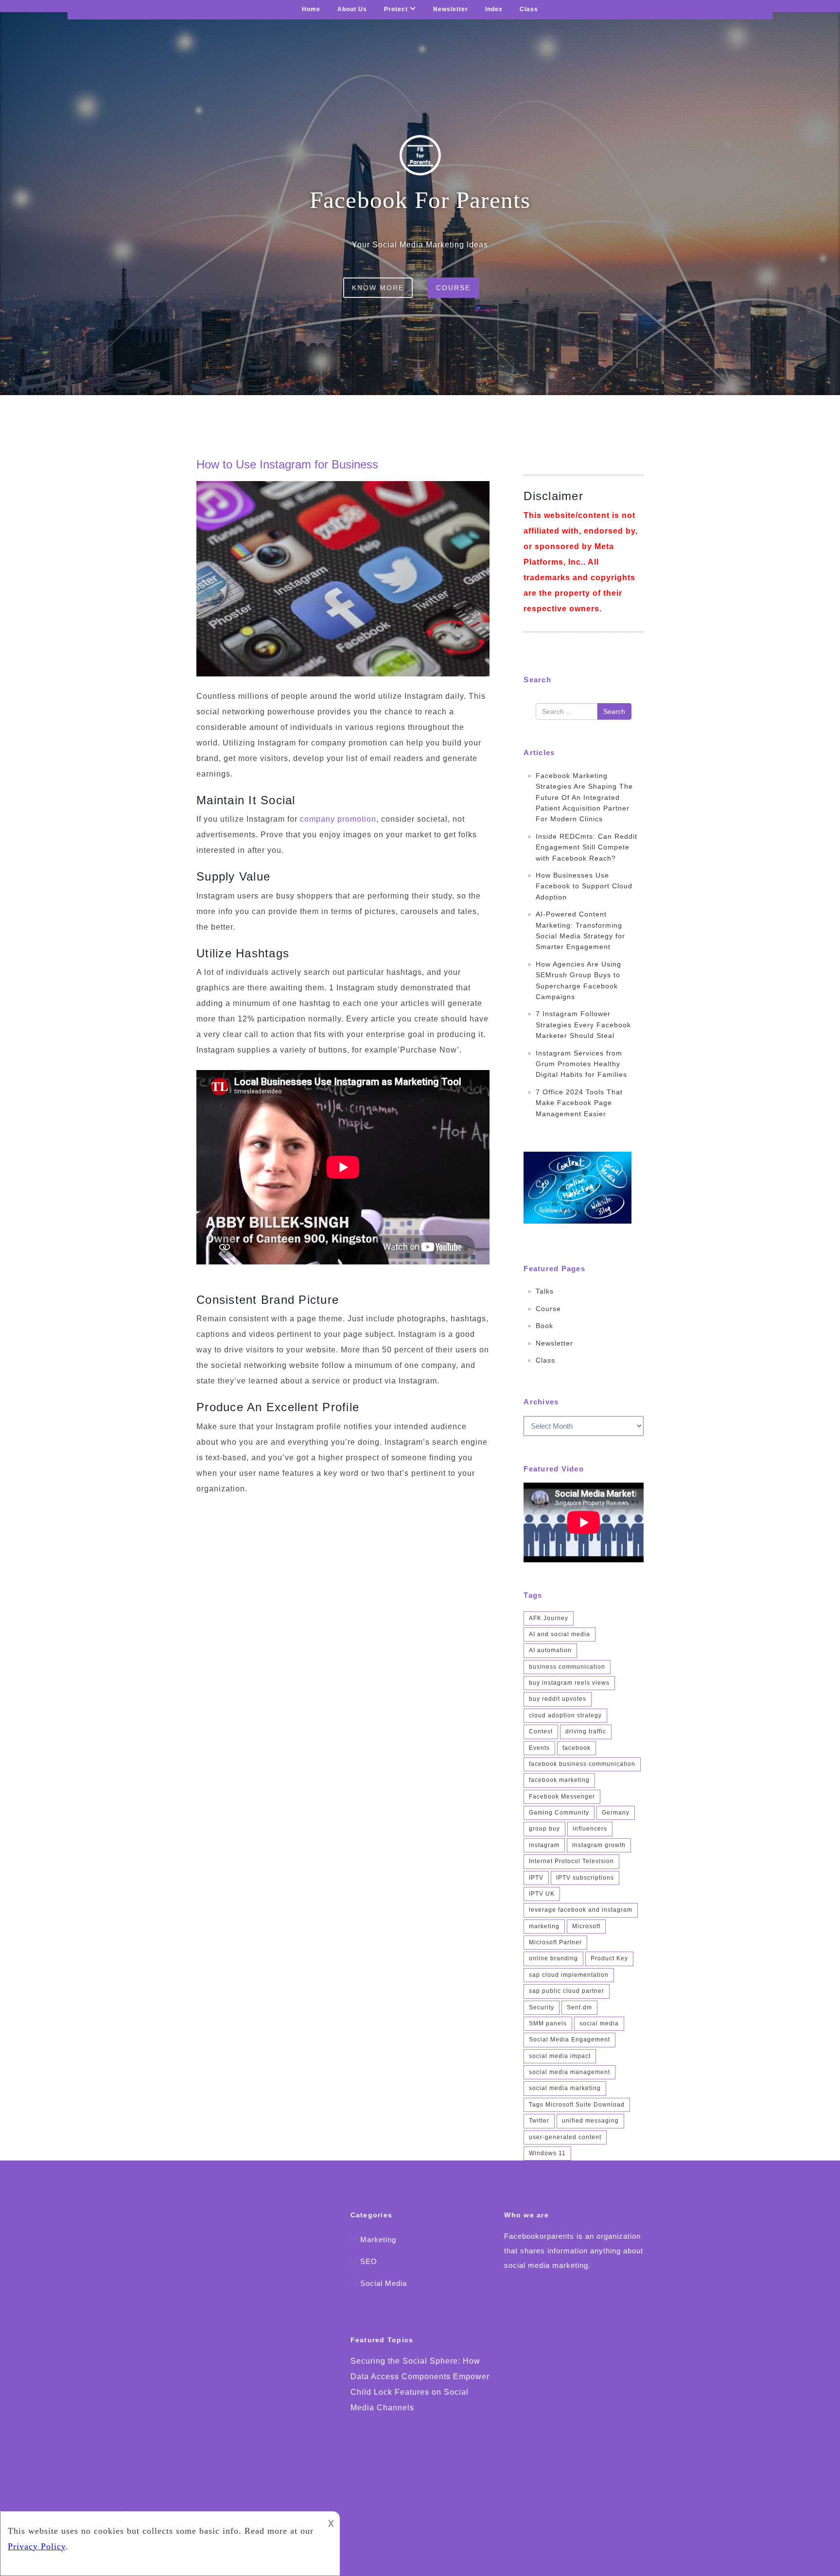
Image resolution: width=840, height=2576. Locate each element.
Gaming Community (559, 1813)
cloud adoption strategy (565, 1715)
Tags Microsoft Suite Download (577, 2105)
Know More (378, 288)
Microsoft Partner (555, 1942)
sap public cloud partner (567, 1991)
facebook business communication (582, 1764)
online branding (553, 1958)
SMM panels (548, 2023)
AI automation (550, 1650)
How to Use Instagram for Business (287, 464)
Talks (545, 1291)
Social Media (384, 2283)
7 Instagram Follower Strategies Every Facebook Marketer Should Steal (583, 1025)
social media (599, 2023)
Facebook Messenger (562, 1797)
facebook (577, 1748)
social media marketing (565, 2088)
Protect (396, 9)
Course (453, 288)
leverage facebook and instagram (581, 1910)
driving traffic (586, 1731)
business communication (567, 1667)
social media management (569, 2072)
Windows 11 (547, 2153)
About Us (352, 9)
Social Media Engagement (569, 2040)
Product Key (609, 1958)
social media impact (560, 2056)
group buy (544, 1829)
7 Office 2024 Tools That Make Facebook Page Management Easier (579, 1103)
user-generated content (565, 2137)
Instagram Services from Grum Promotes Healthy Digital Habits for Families (581, 1064)
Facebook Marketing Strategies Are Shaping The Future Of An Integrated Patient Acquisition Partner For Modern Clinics (584, 797)
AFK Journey (549, 1618)
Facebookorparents (539, 2236)
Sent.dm (579, 2007)
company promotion (337, 819)
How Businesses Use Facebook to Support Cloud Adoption (584, 886)
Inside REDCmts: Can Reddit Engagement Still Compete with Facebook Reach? (586, 847)
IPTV (536, 1878)
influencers (590, 1829)
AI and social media (560, 1634)
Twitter (539, 2121)
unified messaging (590, 2121)
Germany (616, 1813)
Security (542, 2007)
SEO (369, 2261)
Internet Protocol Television (571, 1861)
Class (529, 9)
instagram (544, 1845)
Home (311, 9)
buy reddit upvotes (558, 1699)
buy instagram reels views (569, 1683)
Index (494, 9)
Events (539, 1748)
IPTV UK (542, 1894)
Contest (541, 1731)
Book (544, 1326)
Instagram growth (599, 1845)
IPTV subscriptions (585, 1878)
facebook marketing (559, 1780)
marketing (544, 1926)
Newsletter (451, 9)
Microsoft (586, 1926)
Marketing (378, 2239)
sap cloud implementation (569, 1975)
